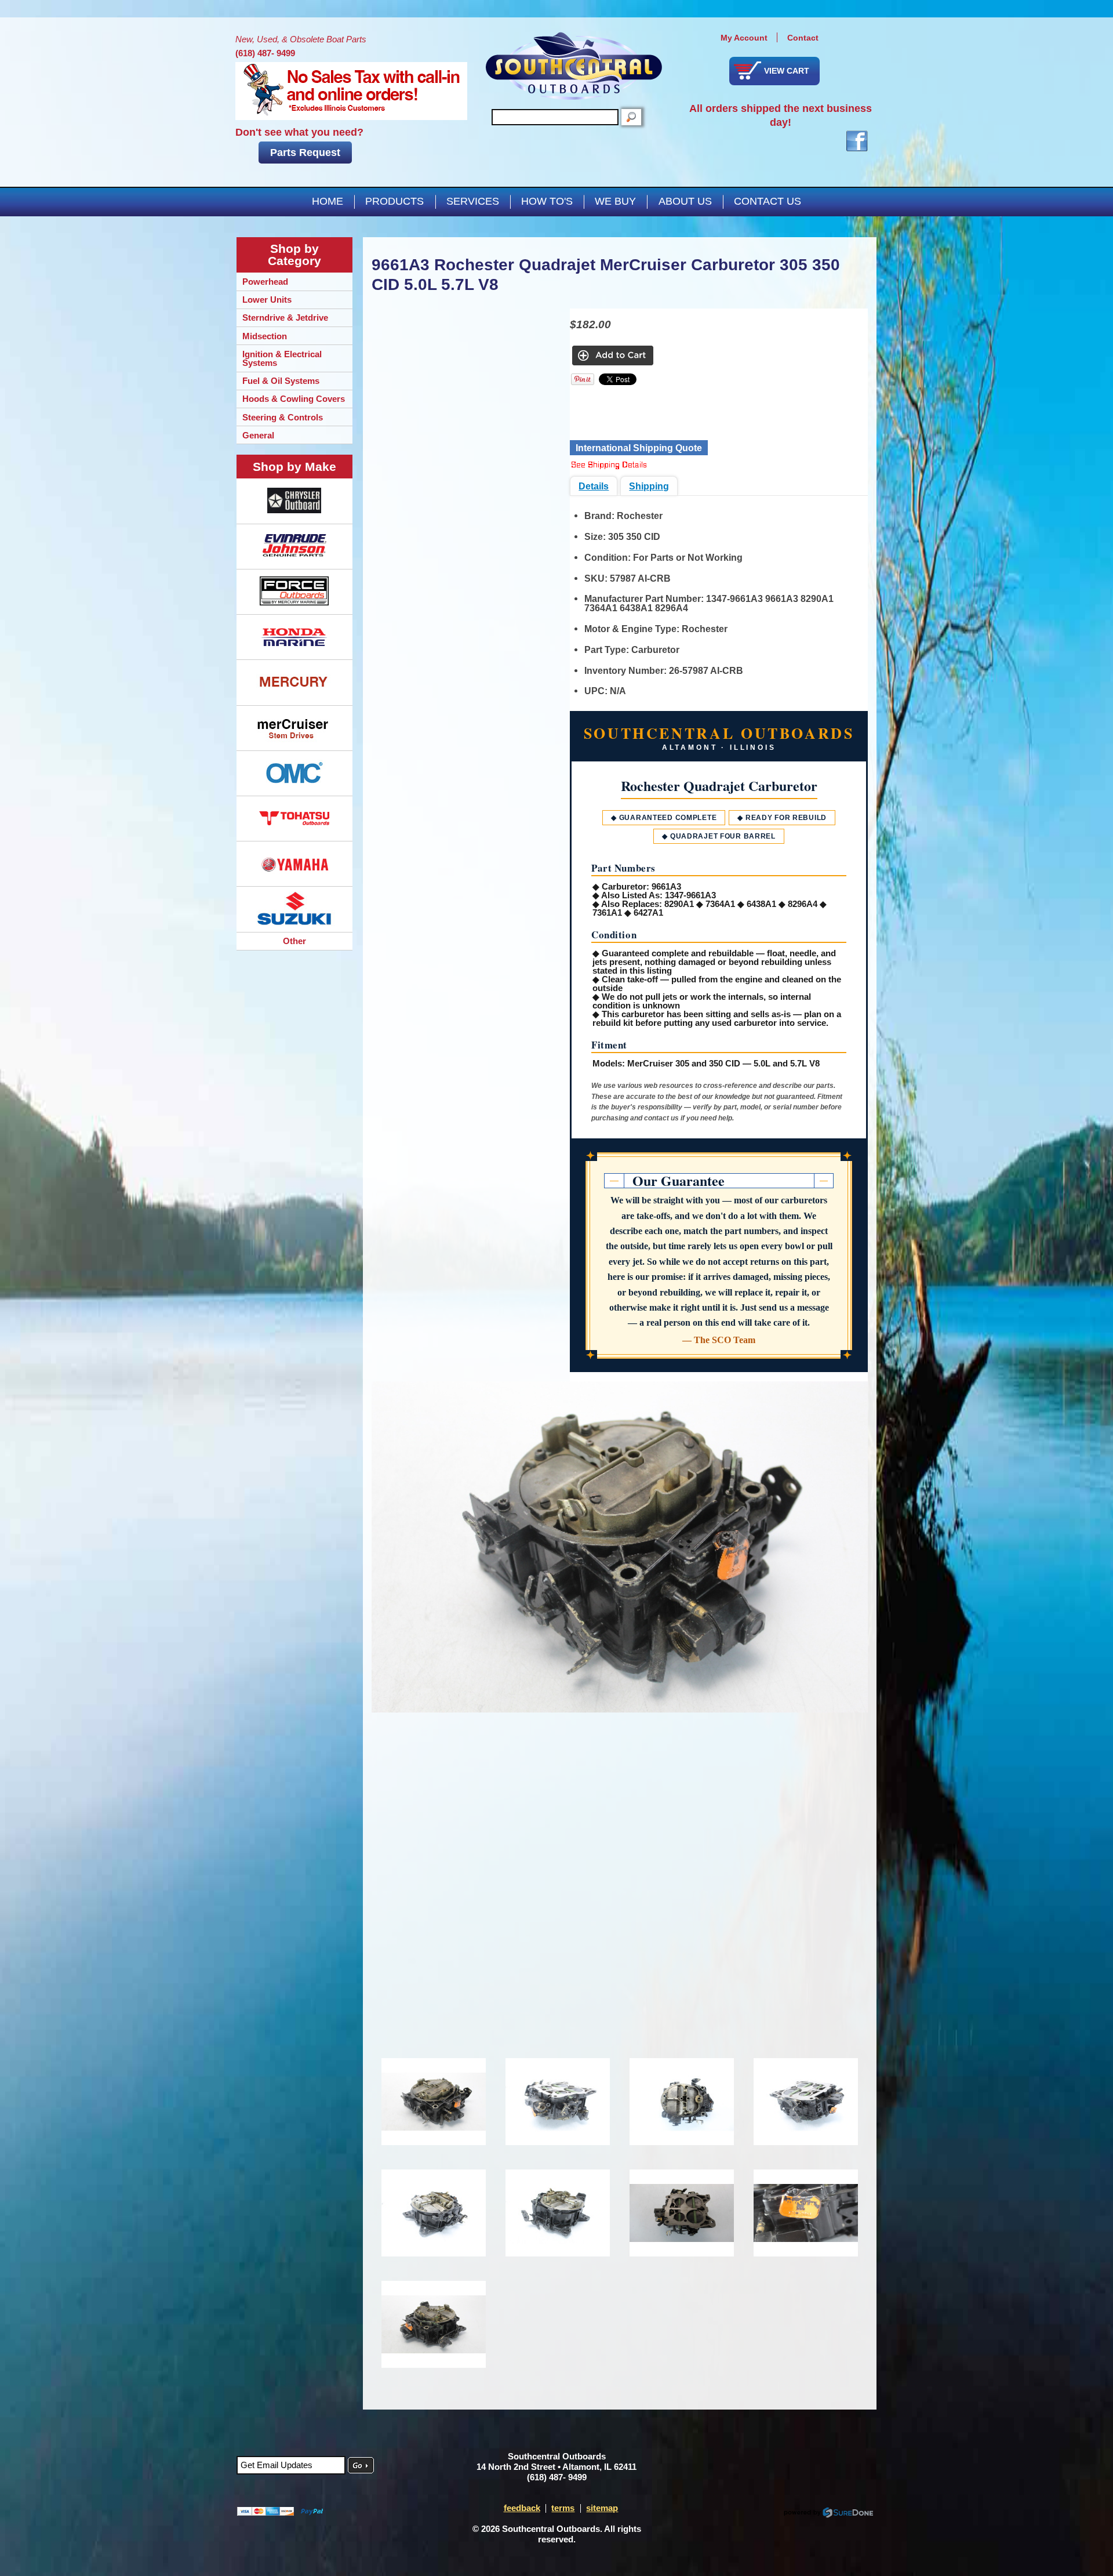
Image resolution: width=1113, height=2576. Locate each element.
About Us (685, 201)
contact (803, 38)
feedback (522, 2508)
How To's (547, 201)
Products (394, 201)
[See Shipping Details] (609, 466)
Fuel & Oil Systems (281, 381)
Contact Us (768, 201)
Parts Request (305, 153)
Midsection (265, 336)
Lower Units (267, 300)
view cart (787, 71)
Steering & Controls (283, 417)
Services (473, 201)
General (258, 435)
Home (328, 201)
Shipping (649, 486)
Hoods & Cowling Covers (294, 399)
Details (594, 486)
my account (744, 38)
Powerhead (265, 282)
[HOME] (574, 66)
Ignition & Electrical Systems (282, 358)
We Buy (615, 201)
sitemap (602, 2508)
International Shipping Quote (639, 448)
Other (294, 941)
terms (563, 2508)
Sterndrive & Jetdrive (285, 318)
